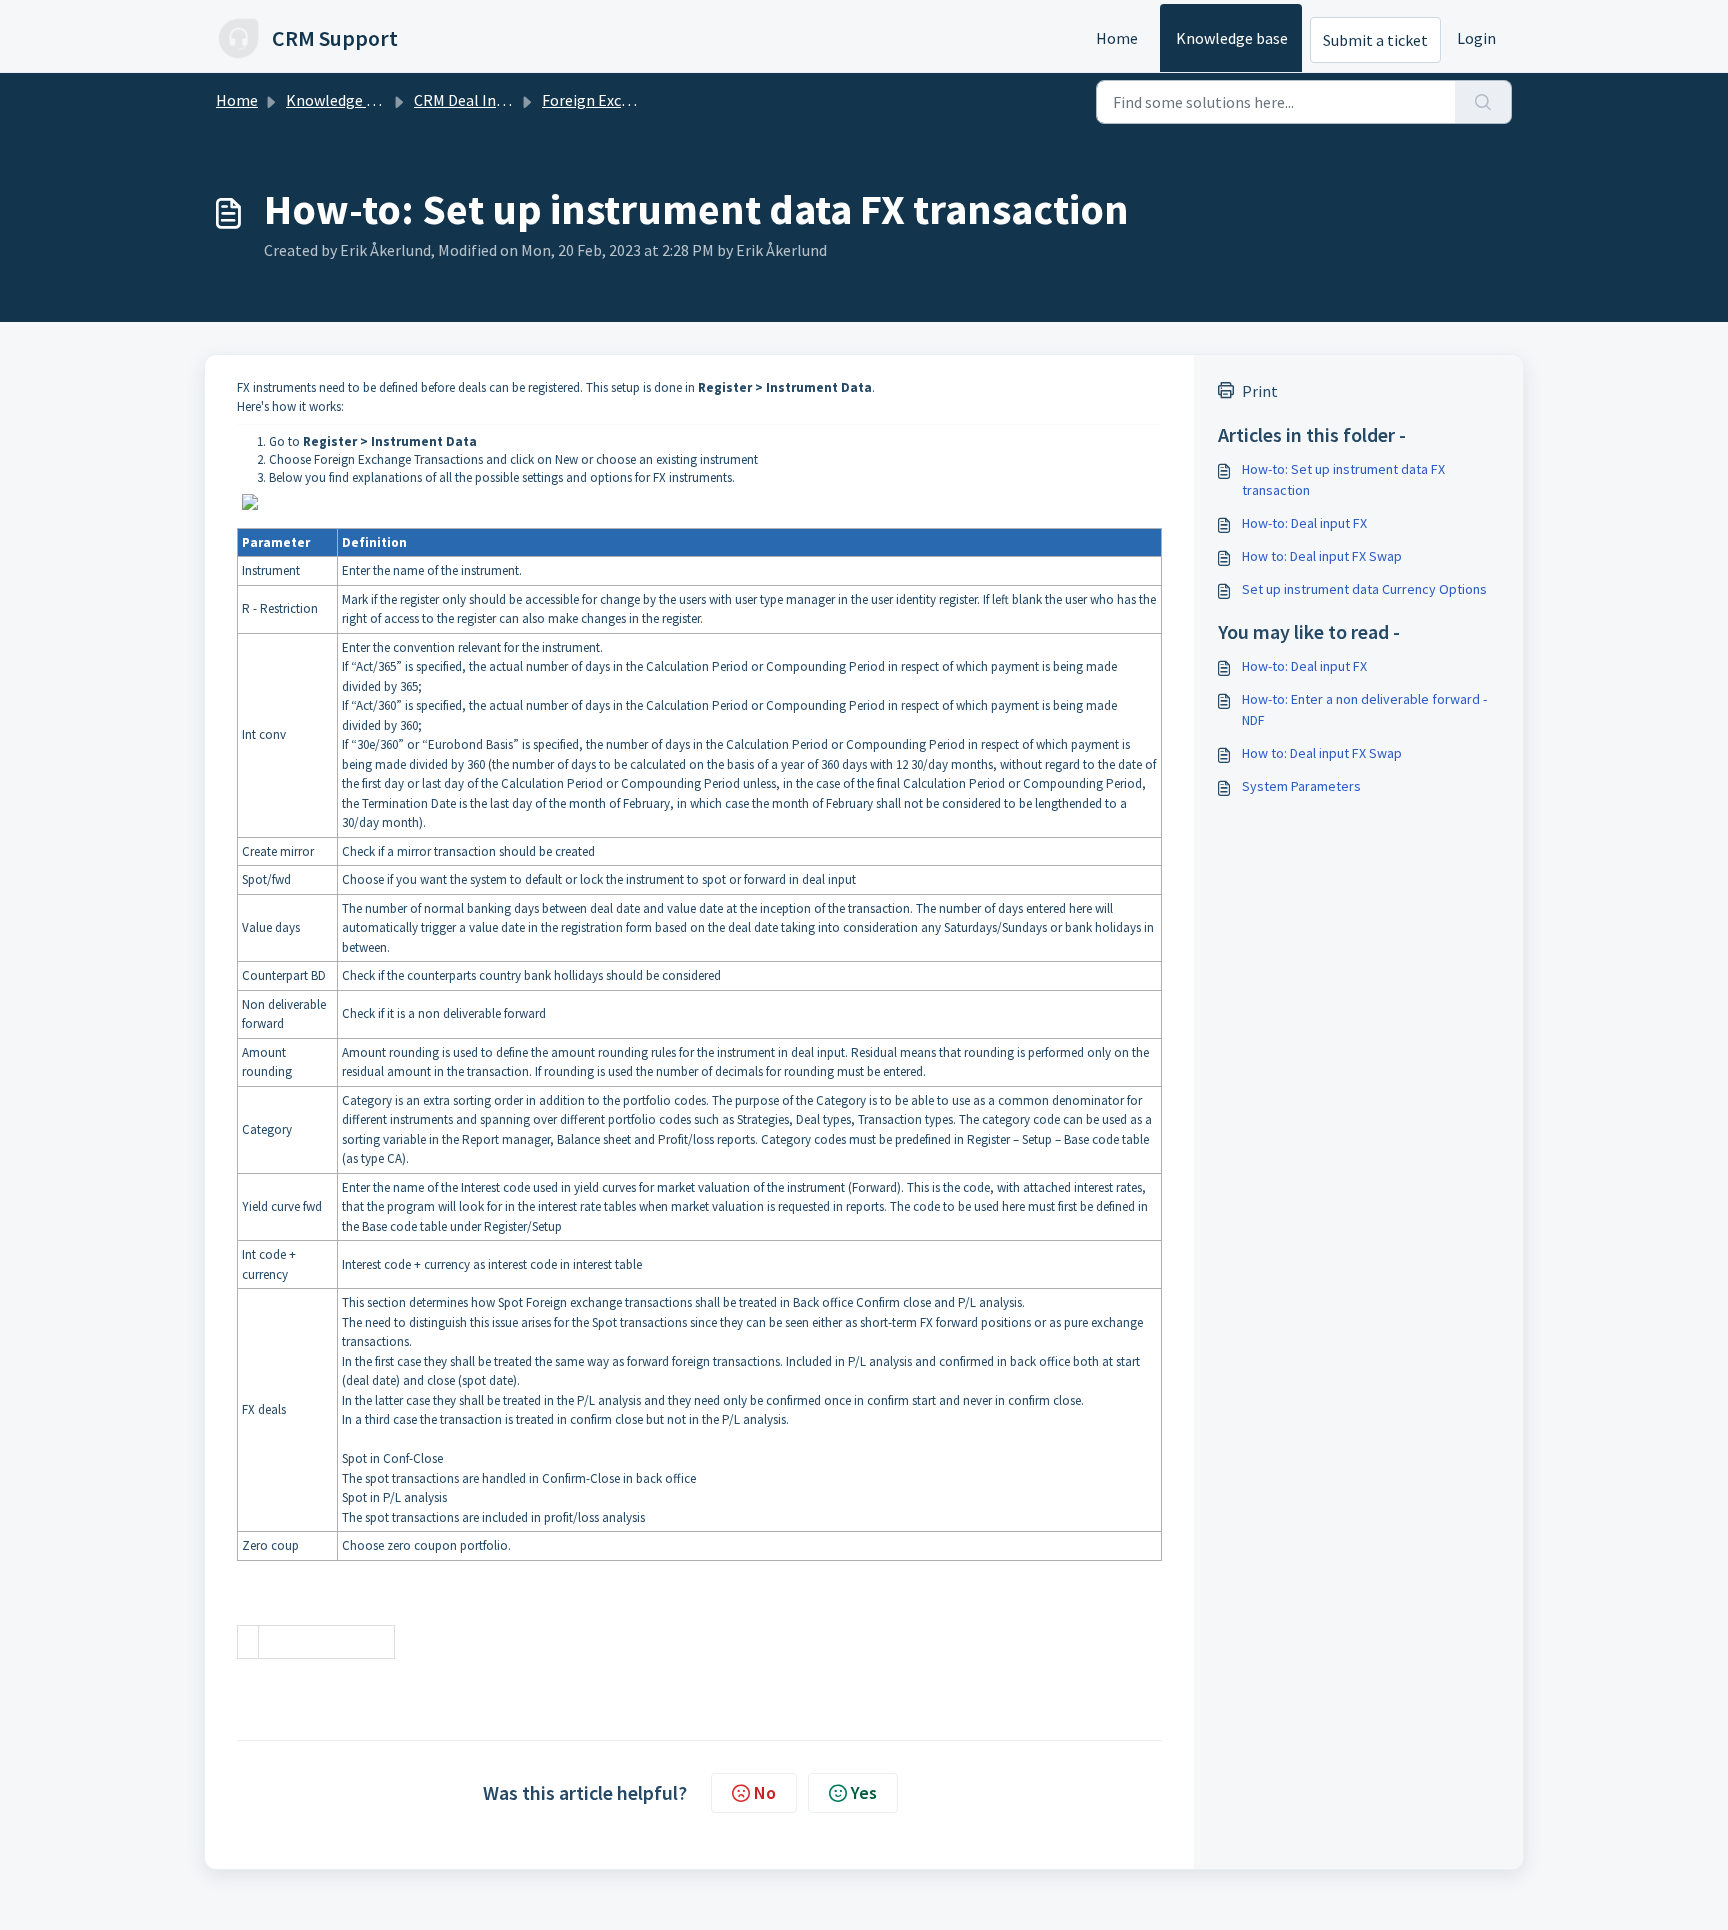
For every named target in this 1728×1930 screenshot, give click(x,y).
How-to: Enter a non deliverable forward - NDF (1364, 709)
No (765, 1792)
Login (1476, 38)
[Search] (1483, 102)
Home (1117, 38)
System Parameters (1301, 786)
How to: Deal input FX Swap (1322, 556)
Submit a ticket (1375, 40)
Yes (864, 1792)
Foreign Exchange (603, 100)
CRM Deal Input (467, 100)
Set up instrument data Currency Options (1364, 589)
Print (1260, 391)
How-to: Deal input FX (1304, 523)
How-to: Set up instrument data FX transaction (1343, 479)
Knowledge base (1232, 38)
